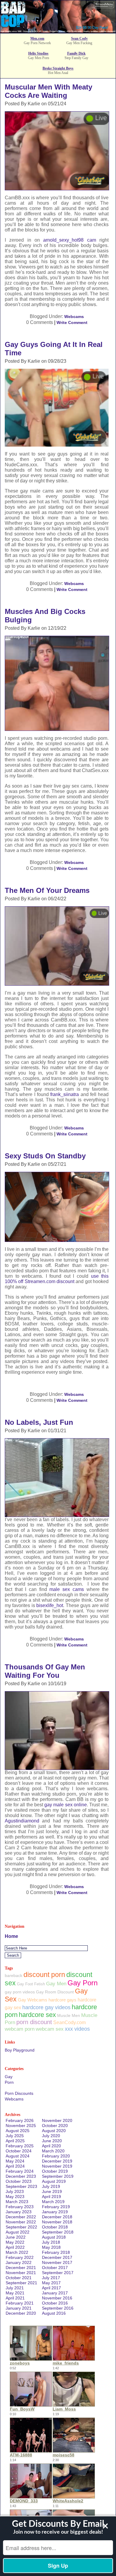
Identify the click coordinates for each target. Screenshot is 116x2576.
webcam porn (20, 2029)
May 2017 (51, 2283)
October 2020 (55, 2126)
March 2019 (53, 2202)
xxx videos (77, 2029)
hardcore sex (37, 2015)
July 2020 (51, 2136)
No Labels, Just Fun (39, 1422)
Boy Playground (20, 2050)
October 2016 (55, 2303)
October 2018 (55, 2227)
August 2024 (18, 2156)
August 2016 (54, 2313)
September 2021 (21, 2283)
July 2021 (15, 2288)
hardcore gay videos (46, 2007)
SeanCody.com (69, 2022)
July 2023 (15, 2191)
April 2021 (15, 2298)
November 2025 (21, 2126)
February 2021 (20, 2303)
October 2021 (19, 2278)
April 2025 (15, 2141)
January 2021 (19, 2308)
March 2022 (17, 2252)
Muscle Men (69, 2015)
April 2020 (51, 2146)
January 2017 (55, 2293)
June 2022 (16, 2237)
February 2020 (56, 2156)
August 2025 (18, 2131)
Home (11, 1936)
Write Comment (72, 322)
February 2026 (20, 2120)
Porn (9, 2082)
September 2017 (58, 2273)
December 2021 (21, 2268)
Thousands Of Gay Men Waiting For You (45, 1671)
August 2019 (54, 2181)
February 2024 (20, 2171)
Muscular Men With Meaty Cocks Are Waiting (48, 91)
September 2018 (58, 2232)
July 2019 (51, 2186)
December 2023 (21, 2176)
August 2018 (54, 2237)
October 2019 (55, 2171)
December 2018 (57, 2217)
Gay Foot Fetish (31, 1984)
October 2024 (19, 2151)
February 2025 (20, 2146)
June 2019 (52, 2191)
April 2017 (51, 2288)
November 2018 (57, 2222)
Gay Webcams (33, 2000)
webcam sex (50, 2029)
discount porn (44, 1975)
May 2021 (15, 2293)
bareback (14, 1975)
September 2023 (21, 2186)
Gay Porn (83, 1983)
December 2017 (57, 2257)
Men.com (37, 38)
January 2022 (19, 2262)
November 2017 (57, 2262)
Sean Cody (79, 38)
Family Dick (76, 53)
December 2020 (21, 2313)
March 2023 (17, 2202)
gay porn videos (20, 1992)
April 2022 (15, 2247)
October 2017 (55, 2268)
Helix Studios (38, 53)
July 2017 (51, 2278)
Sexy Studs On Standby (45, 1156)
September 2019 (58, 2176)
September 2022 (21, 2227)
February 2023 (20, 2207)
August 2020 (54, 2131)
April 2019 (51, 2197)
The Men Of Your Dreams (47, 890)
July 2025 (15, 2136)
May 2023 (15, 2197)
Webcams (74, 317)
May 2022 (15, 2242)
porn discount (34, 2022)
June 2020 (52, 2141)
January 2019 (55, 2212)
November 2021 (21, 2273)
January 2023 (19, 2212)
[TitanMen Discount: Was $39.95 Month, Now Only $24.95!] (58, 31)
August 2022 (18, 2232)
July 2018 (51, 2242)
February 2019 (56, 2207)
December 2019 (57, 2161)
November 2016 (57, 2298)
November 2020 (57, 2120)
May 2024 (15, 2161)
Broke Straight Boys (58, 68)
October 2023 (19, 2181)
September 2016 (58, 2308)
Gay (9, 2077)
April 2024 (15, 2166)
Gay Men (56, 1984)
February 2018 (56, 2252)
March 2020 (53, 2151)
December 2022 (21, 2217)
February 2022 (20, 2257)
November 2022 (21, 2222)
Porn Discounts (19, 2093)
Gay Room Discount (55, 1992)
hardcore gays (62, 2000)
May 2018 (51, 2247)
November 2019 (57, 2166)
